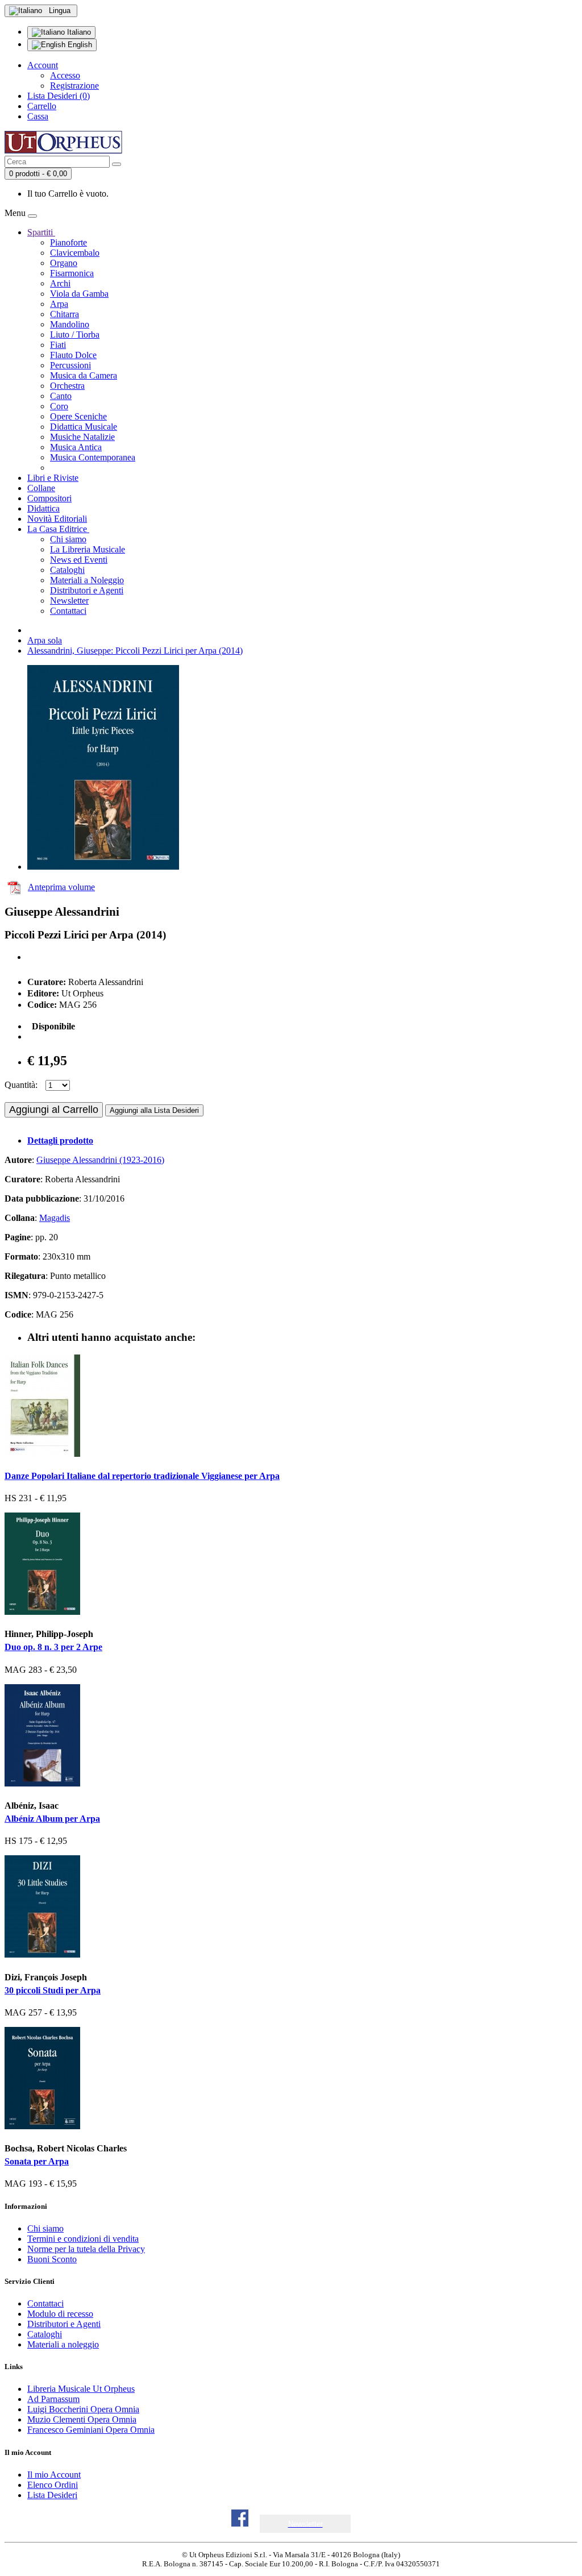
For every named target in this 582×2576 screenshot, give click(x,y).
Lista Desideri (52, 2495)
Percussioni (70, 365)
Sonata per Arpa (37, 2161)
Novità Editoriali (57, 519)
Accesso (65, 75)
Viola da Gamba (79, 294)
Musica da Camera (84, 375)
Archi (60, 283)
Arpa (59, 304)
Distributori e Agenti (87, 590)
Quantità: (21, 1085)
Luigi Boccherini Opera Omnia (83, 2409)
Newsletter (69, 601)
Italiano (78, 32)
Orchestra (67, 386)
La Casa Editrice (58, 529)
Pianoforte (68, 242)
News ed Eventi (79, 560)
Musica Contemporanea (93, 457)
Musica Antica (76, 447)
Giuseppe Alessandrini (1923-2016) (100, 1160)
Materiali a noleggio (63, 2344)
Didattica (43, 508)
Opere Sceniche (78, 416)
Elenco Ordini (53, 2485)
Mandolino (70, 324)
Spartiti (41, 232)
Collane (41, 488)
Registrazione (74, 86)
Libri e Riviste (53, 478)
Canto (61, 396)
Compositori (49, 498)
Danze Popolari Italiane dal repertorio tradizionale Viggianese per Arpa (142, 1476)
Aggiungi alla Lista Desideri (154, 1110)
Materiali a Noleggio (87, 580)
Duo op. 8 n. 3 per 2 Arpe (53, 1647)
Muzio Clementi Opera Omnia (82, 2419)
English (79, 45)
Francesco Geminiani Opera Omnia (91, 2430)
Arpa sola (45, 640)
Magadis (55, 1218)
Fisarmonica (72, 273)
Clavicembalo (75, 253)
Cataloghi (67, 570)
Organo (64, 263)
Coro (59, 406)
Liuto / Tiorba (75, 335)
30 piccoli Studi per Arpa (53, 1990)
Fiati (58, 345)
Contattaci (68, 611)
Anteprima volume (61, 887)
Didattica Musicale (84, 427)
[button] (305, 2524)
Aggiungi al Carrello (54, 1110)
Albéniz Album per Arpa (52, 1819)
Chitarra (65, 314)
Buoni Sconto (52, 2259)
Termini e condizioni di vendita (83, 2239)
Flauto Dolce (73, 355)
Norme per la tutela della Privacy (86, 2249)
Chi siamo (68, 539)
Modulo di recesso (60, 2314)
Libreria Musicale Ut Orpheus (81, 2389)
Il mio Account (54, 2475)
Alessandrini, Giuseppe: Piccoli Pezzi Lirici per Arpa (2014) (135, 651)
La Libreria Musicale (88, 549)
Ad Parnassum (53, 2399)
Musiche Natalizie (82, 437)
